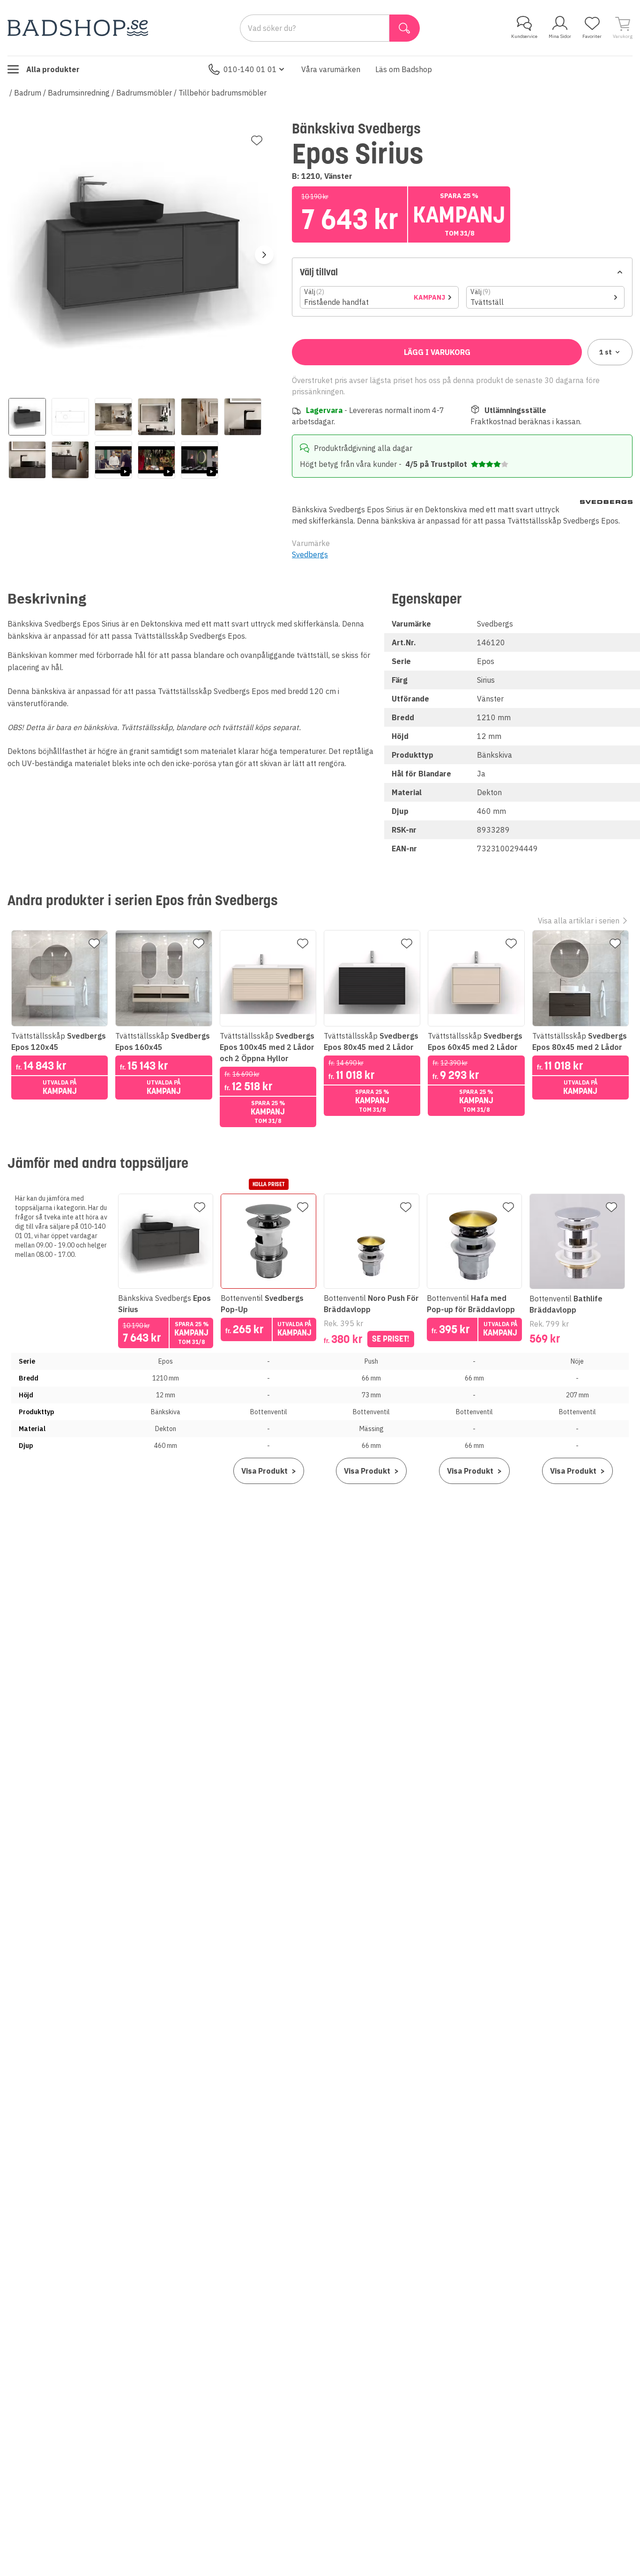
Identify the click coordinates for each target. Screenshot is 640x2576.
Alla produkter (53, 69)
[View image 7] (27, 460)
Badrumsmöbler (144, 93)
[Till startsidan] (78, 28)
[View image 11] (200, 460)
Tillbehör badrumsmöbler (223, 93)
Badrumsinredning (79, 93)
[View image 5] (200, 417)
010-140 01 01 (250, 69)
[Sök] (405, 28)
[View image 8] (70, 460)
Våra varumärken (331, 69)
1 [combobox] (606, 352)
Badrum (28, 93)
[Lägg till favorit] (257, 140)
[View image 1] (27, 417)
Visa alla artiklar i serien (579, 921)
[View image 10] (156, 460)
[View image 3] (113, 417)
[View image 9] (113, 460)
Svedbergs (310, 554)
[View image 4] (156, 417)
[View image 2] (70, 417)
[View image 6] (243, 417)
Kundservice (524, 36)
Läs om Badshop (404, 69)
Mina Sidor (560, 36)
